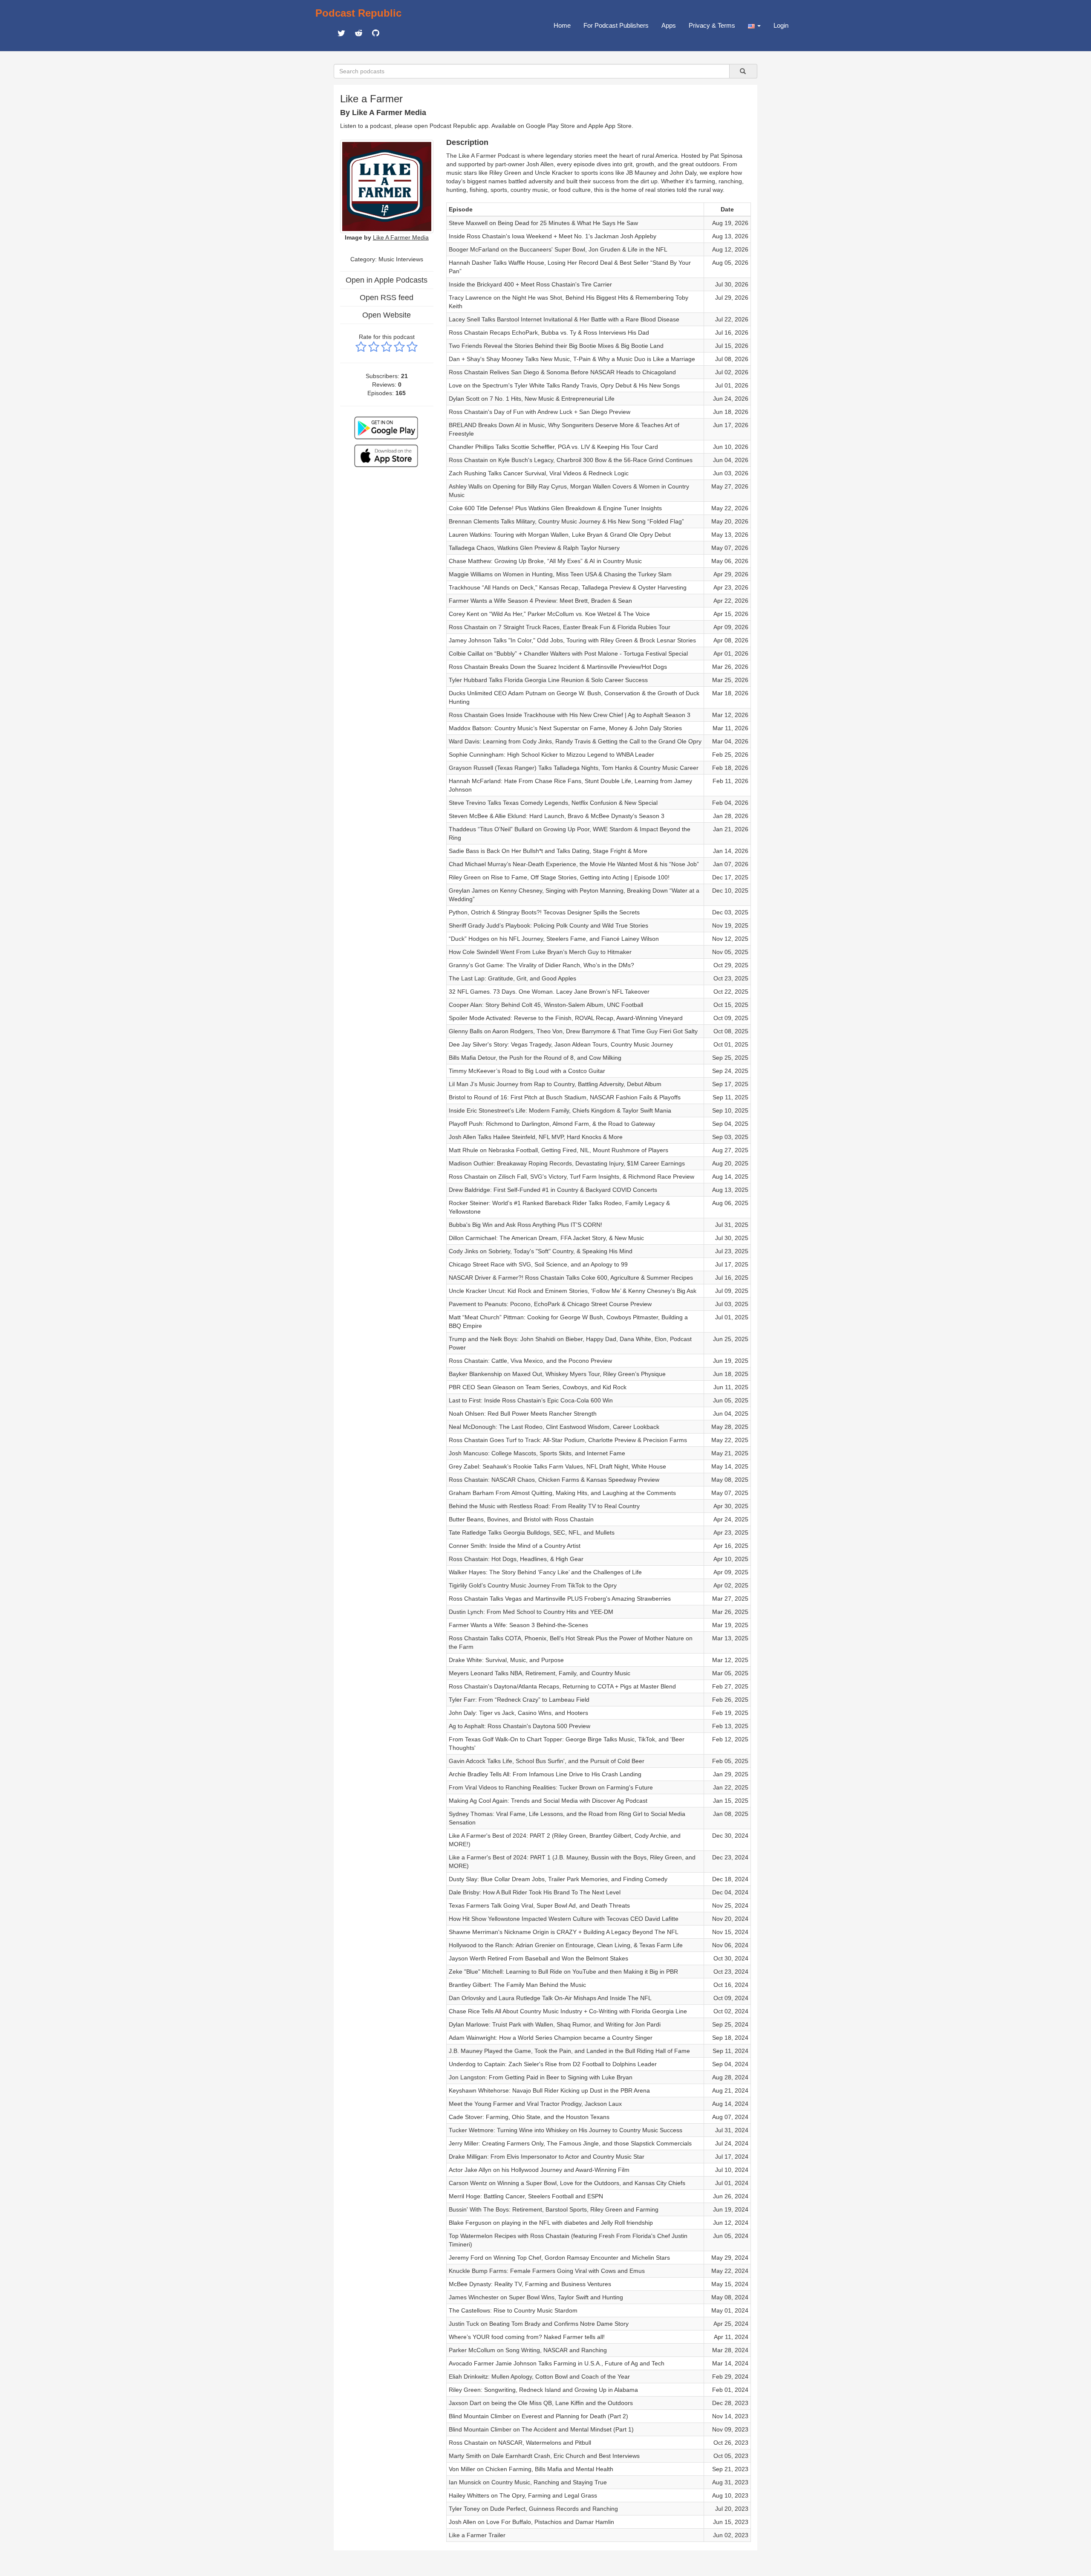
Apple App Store (610, 126)
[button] (754, 26)
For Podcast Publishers (616, 25)
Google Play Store (550, 126)
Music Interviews (401, 259)
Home (562, 25)
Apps (669, 25)
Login (781, 25)
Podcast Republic (358, 13)
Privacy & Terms (712, 25)
